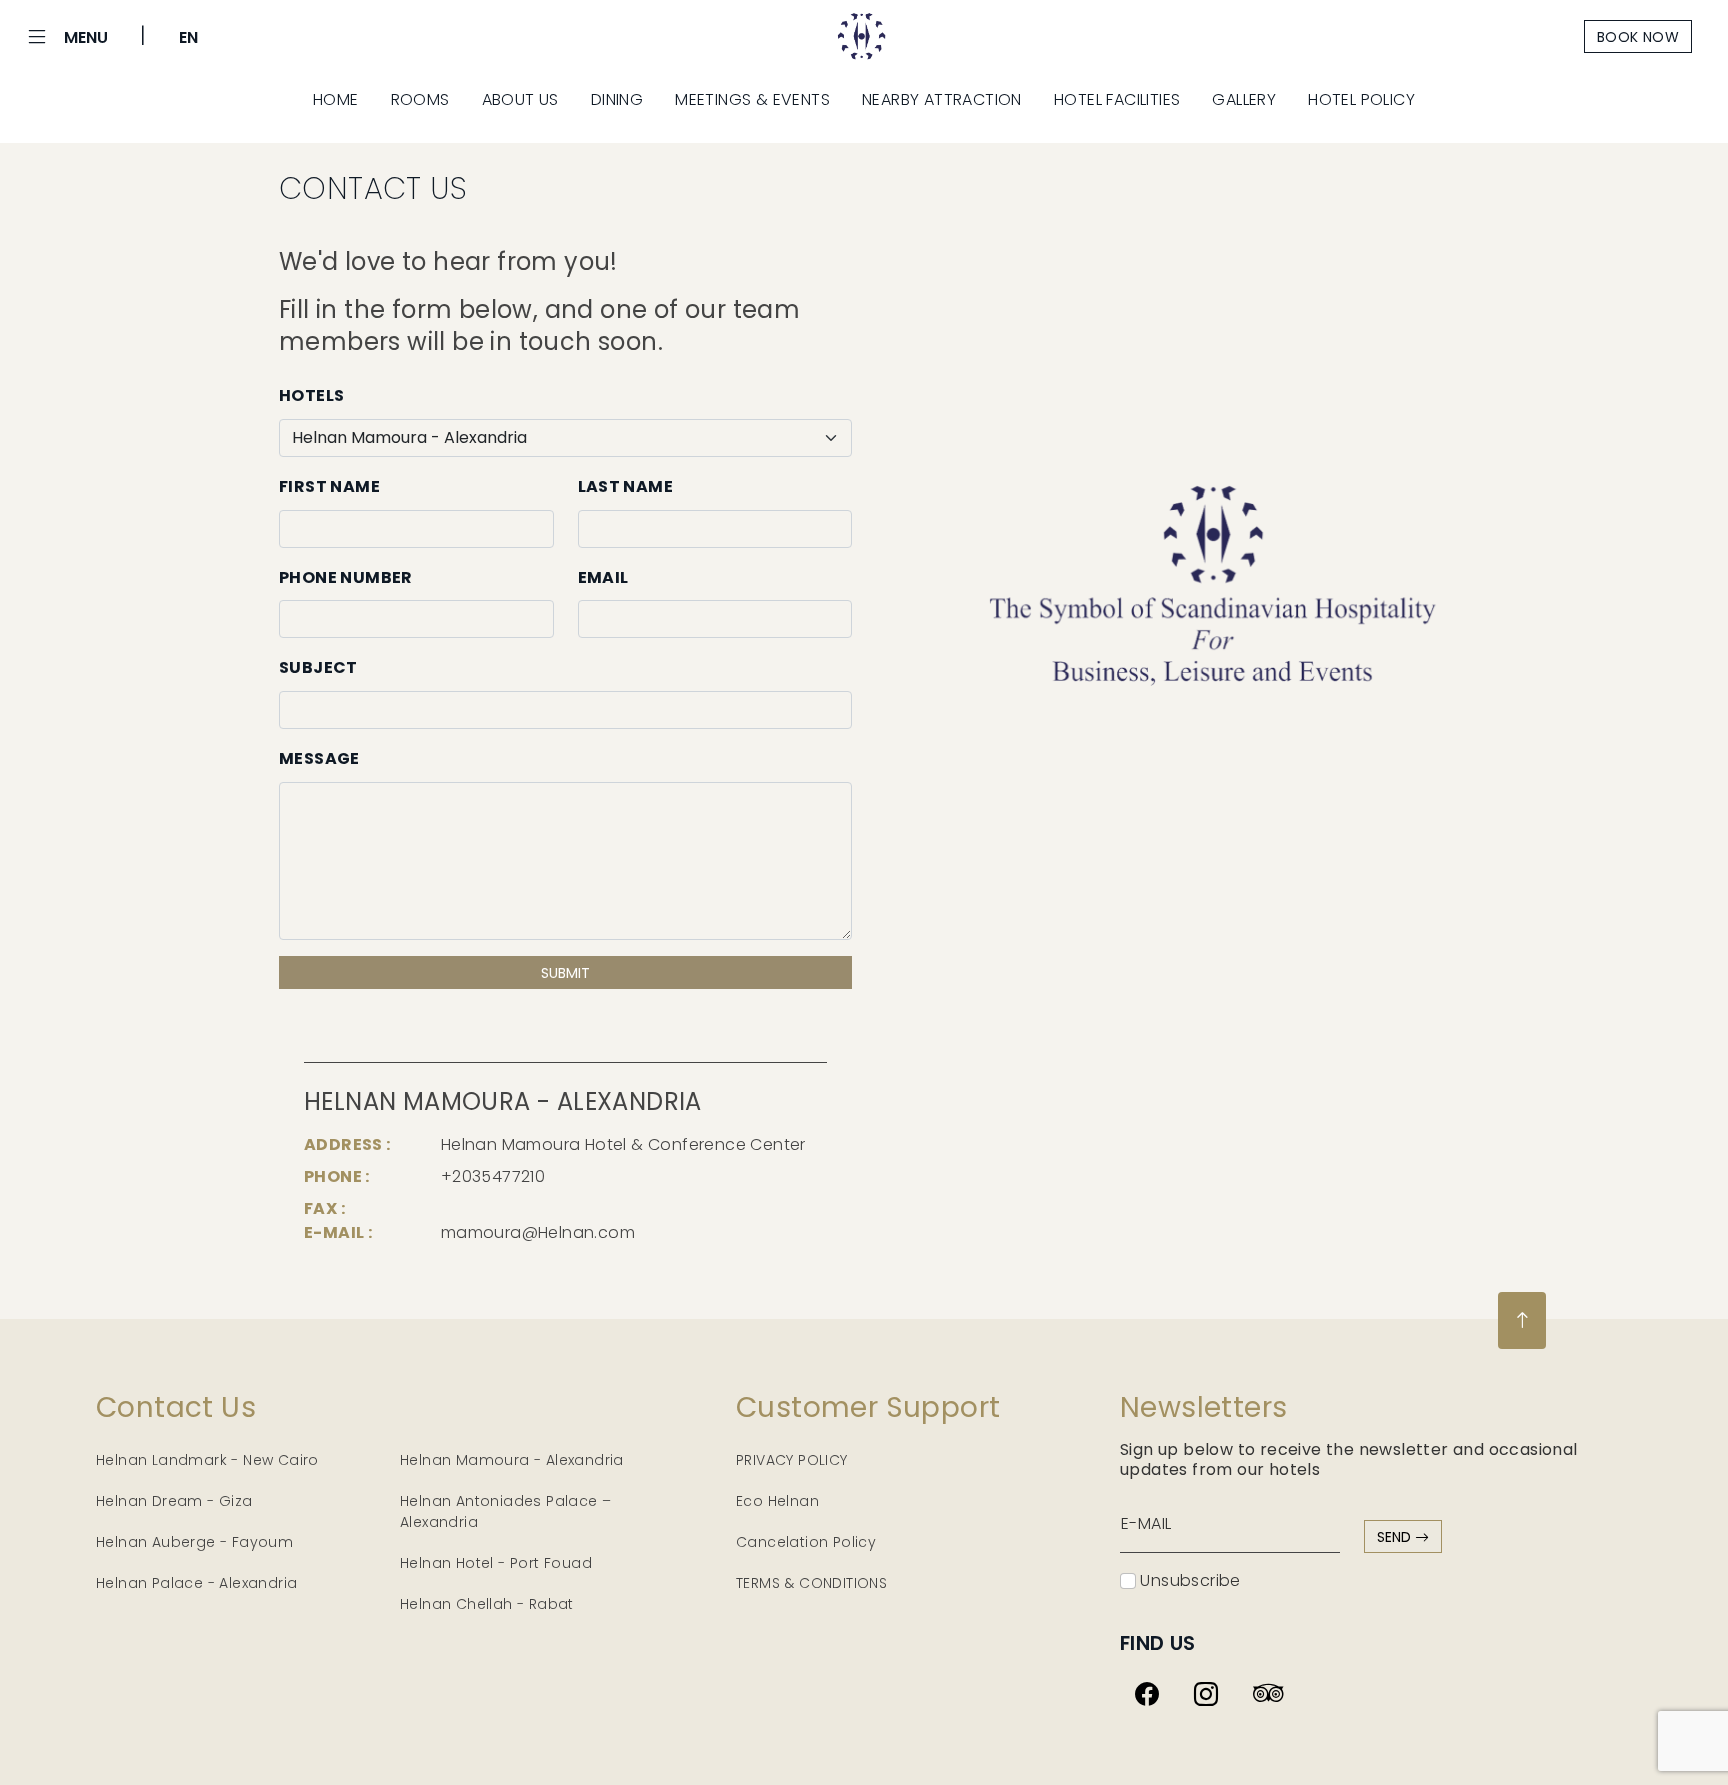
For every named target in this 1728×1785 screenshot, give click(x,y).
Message (319, 758)
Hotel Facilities (1117, 99)
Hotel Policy (1361, 99)
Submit (565, 973)
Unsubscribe (1188, 1580)
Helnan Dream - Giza (174, 1501)
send (1396, 1537)
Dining (617, 99)
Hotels (311, 395)
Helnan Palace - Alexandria (196, 1583)
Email (603, 577)
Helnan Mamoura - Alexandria (512, 1460)
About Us (520, 99)
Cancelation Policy (806, 1542)
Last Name (626, 486)
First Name (329, 486)
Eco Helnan (777, 1501)
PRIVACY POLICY (792, 1460)
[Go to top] (1522, 1320)
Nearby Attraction (942, 99)
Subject (318, 667)
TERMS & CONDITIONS (811, 1583)
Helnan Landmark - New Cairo (207, 1460)
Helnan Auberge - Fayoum (194, 1542)
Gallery (1244, 99)
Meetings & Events (752, 99)
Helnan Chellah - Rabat (487, 1604)
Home (336, 99)
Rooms (420, 99)
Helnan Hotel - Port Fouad (496, 1563)
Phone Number (346, 577)
